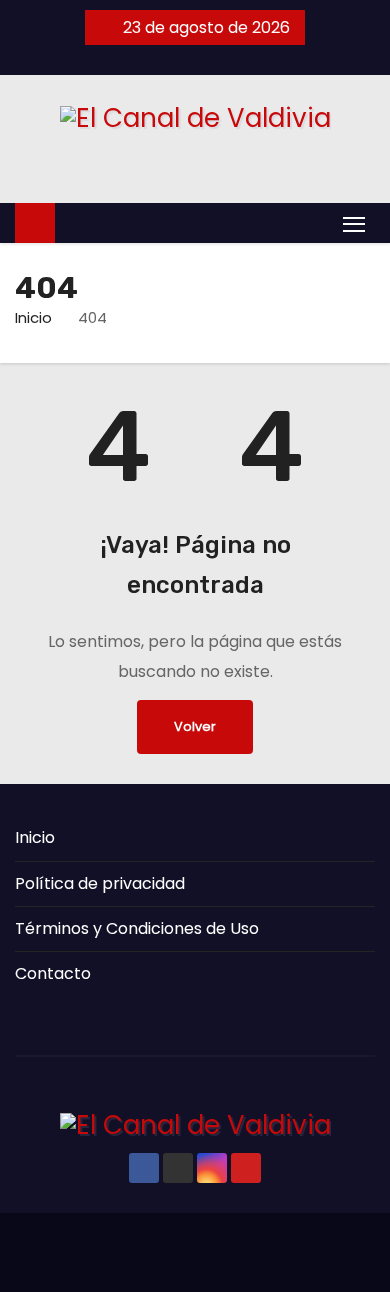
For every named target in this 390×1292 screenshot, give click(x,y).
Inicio (33, 317)
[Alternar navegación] (354, 223)
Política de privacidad (100, 883)
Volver (195, 726)
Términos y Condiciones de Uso (137, 928)
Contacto (53, 973)
